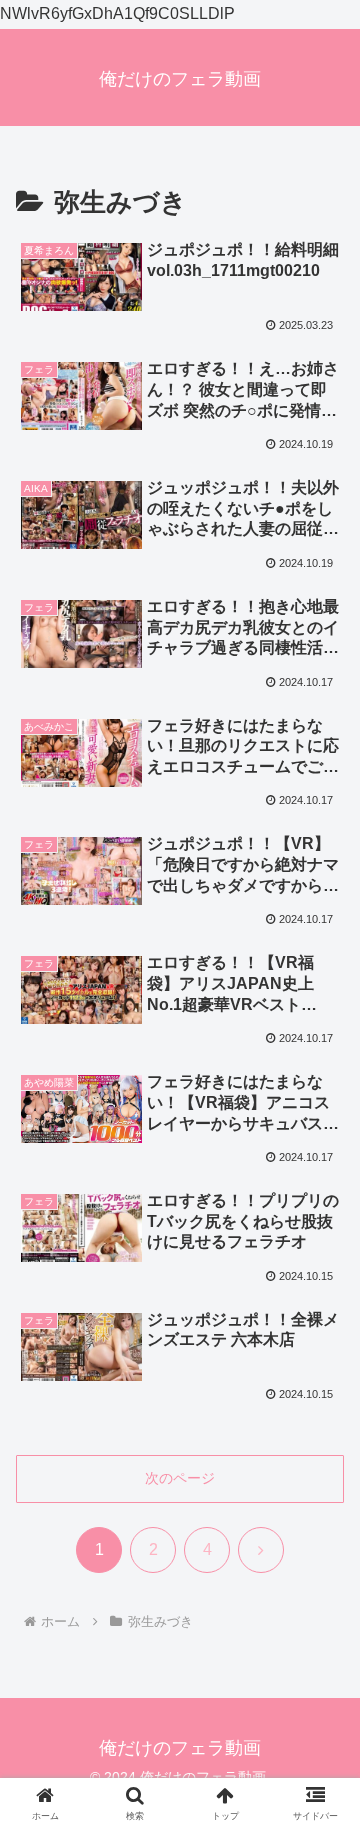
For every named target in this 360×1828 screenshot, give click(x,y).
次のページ (180, 1478)
